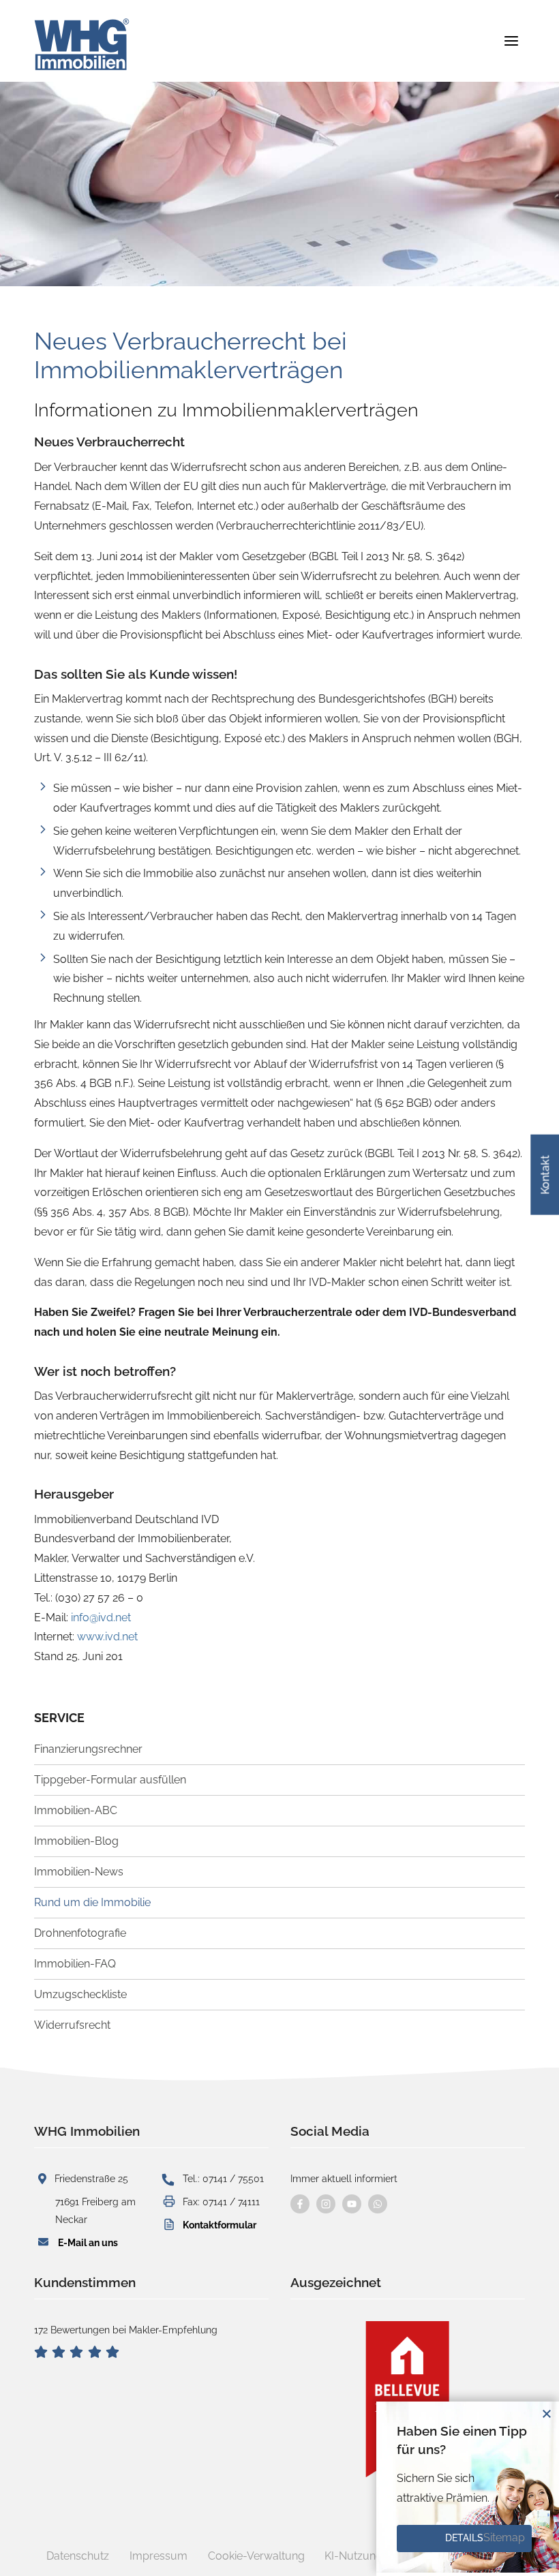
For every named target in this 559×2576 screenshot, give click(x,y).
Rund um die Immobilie (92, 1902)
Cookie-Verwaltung (256, 2556)
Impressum (158, 2556)
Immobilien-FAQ (75, 1964)
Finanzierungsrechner (88, 1749)
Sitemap (504, 2537)
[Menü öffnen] (511, 41)
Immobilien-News (79, 1872)
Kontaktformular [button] (220, 2225)
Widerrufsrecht (72, 2025)
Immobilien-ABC (76, 1810)
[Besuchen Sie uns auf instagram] (326, 2204)
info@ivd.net (101, 1617)
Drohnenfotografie (80, 1933)
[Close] (547, 2414)
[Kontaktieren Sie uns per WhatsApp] (378, 2204)
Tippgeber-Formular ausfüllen (110, 1780)
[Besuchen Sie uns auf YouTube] (352, 2204)
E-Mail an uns (88, 2242)
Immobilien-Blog (76, 1841)
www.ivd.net (107, 1637)
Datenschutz (78, 2556)
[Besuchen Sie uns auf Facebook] (300, 2204)
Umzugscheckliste (80, 1994)
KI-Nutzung (353, 2556)
